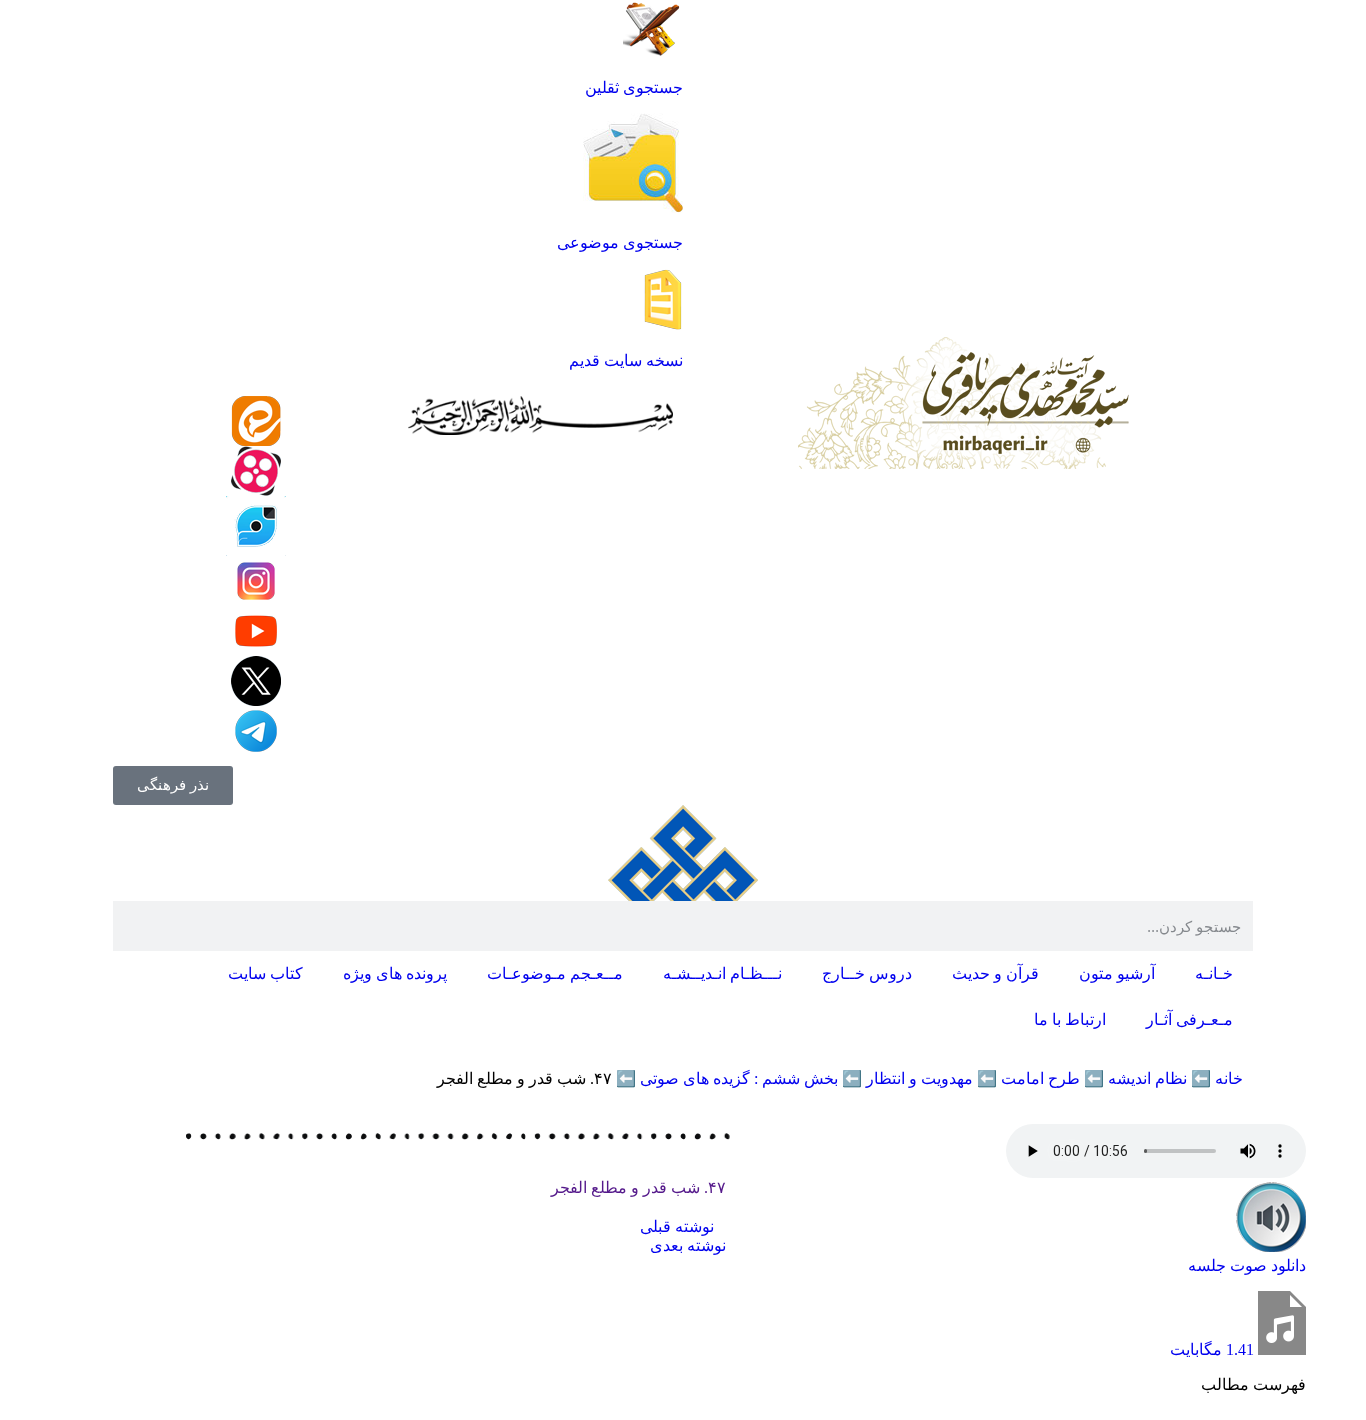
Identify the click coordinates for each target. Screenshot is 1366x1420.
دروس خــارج (867, 973)
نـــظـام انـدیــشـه (722, 973)
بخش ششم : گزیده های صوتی (739, 1078)
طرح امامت (1040, 1078)
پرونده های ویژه (395, 973)
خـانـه (1214, 973)
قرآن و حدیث (995, 973)
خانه (1229, 1078)
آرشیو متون (1117, 973)
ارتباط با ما (1070, 1019)
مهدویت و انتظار (919, 1078)
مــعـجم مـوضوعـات (555, 973)
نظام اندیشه (1147, 1078)
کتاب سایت (265, 973)
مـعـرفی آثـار (1189, 1019)
